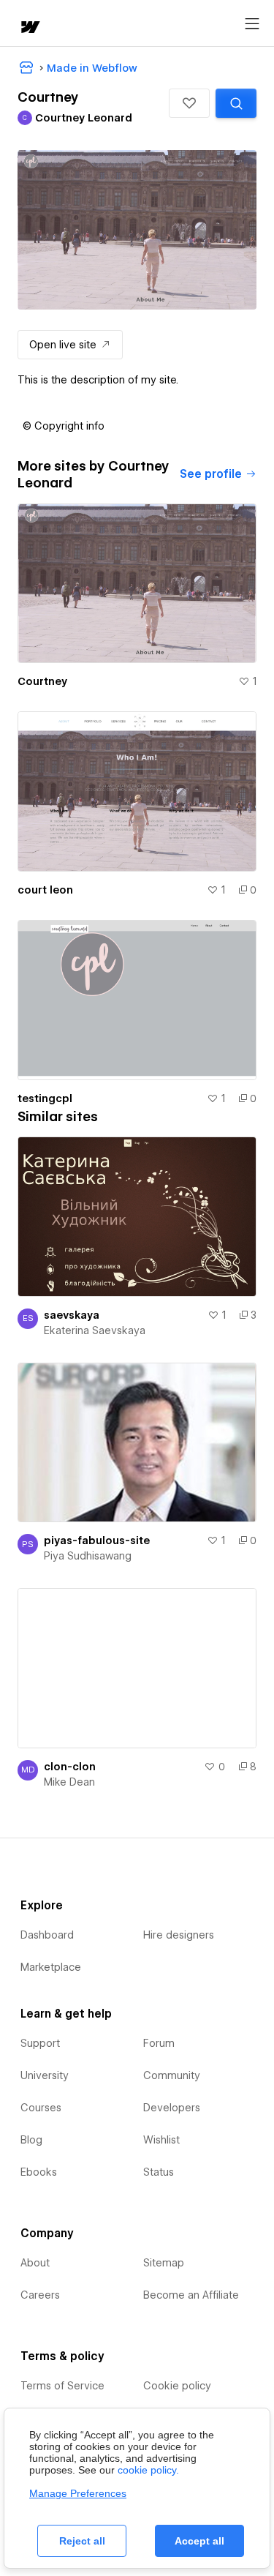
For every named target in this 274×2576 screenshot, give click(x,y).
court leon (45, 890)
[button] (189, 103)
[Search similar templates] (236, 103)
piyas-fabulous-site (97, 1540)
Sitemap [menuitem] (164, 2263)
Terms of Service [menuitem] (62, 2386)
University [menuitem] (45, 2075)
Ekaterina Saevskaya (95, 1330)
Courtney (42, 681)
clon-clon (70, 1767)
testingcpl (45, 1098)
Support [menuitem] (40, 2043)
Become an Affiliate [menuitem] (191, 2295)
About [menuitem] (35, 2263)
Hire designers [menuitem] (179, 1935)
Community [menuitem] (172, 2075)
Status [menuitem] (159, 2172)
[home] (29, 28)
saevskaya (72, 1315)
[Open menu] (252, 24)
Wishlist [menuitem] (161, 2140)
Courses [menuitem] (41, 2108)
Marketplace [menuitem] (51, 1967)
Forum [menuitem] (159, 2043)
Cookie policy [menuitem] (177, 2386)
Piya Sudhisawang (88, 1556)
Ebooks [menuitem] (39, 2172)
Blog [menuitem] (31, 2140)
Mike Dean (69, 1782)
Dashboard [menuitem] (47, 1935)
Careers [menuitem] (40, 2295)
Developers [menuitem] (172, 2108)
